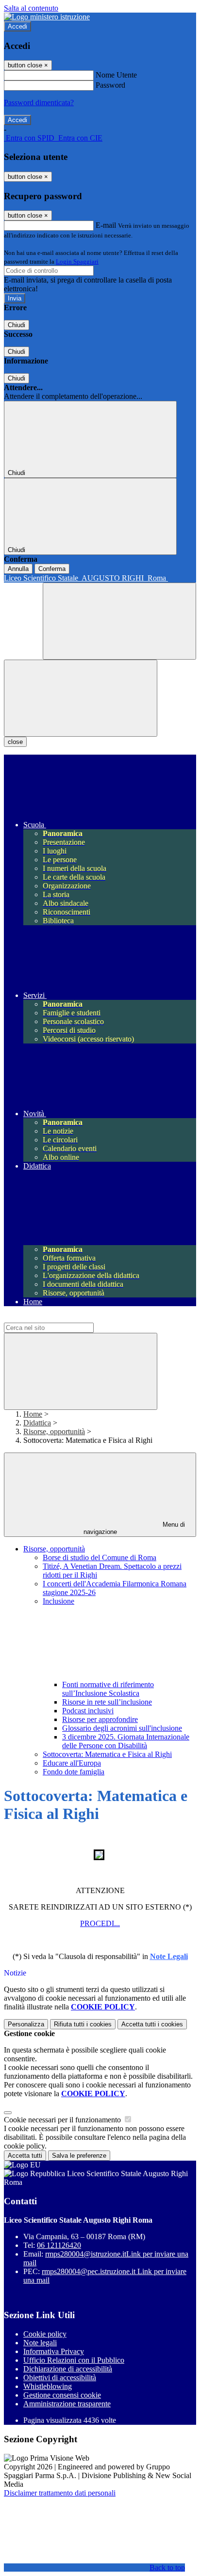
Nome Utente (116, 75)
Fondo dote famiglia (74, 1772)
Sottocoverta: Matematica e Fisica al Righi (107, 1754)
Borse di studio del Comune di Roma (100, 1557)
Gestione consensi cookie (62, 2395)
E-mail (106, 225)
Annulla (18, 569)
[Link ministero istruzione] (47, 17)
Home (33, 1414)
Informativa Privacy (54, 2351)
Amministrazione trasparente (67, 2404)
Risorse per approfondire (100, 1719)
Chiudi (17, 325)
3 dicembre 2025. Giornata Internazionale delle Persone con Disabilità (126, 1741)
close (15, 742)
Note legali (40, 2343)
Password (110, 85)
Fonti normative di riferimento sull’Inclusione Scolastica (108, 1689)
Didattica (37, 1423)
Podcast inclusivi (88, 1711)
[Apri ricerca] (119, 621)
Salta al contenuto (31, 8)
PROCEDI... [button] (100, 1923)
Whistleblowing (48, 2386)
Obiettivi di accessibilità (60, 2378)
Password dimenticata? (39, 103)
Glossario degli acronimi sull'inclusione (122, 1728)
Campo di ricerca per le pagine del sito (63, 1318)
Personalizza (26, 2024)
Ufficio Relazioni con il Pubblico (74, 2360)
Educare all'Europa (72, 1763)
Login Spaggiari (77, 261)
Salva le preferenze (79, 2156)
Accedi (17, 26)
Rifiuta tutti (83, 2024)
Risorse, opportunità (54, 1431)
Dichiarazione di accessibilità (68, 2369)
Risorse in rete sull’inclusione (107, 1702)
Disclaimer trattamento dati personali (60, 2493)
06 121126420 (59, 2245)
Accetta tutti (152, 2024)
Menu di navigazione (134, 1528)
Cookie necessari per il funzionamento (63, 2120)
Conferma (52, 569)
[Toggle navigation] (81, 698)
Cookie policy (45, 2334)
